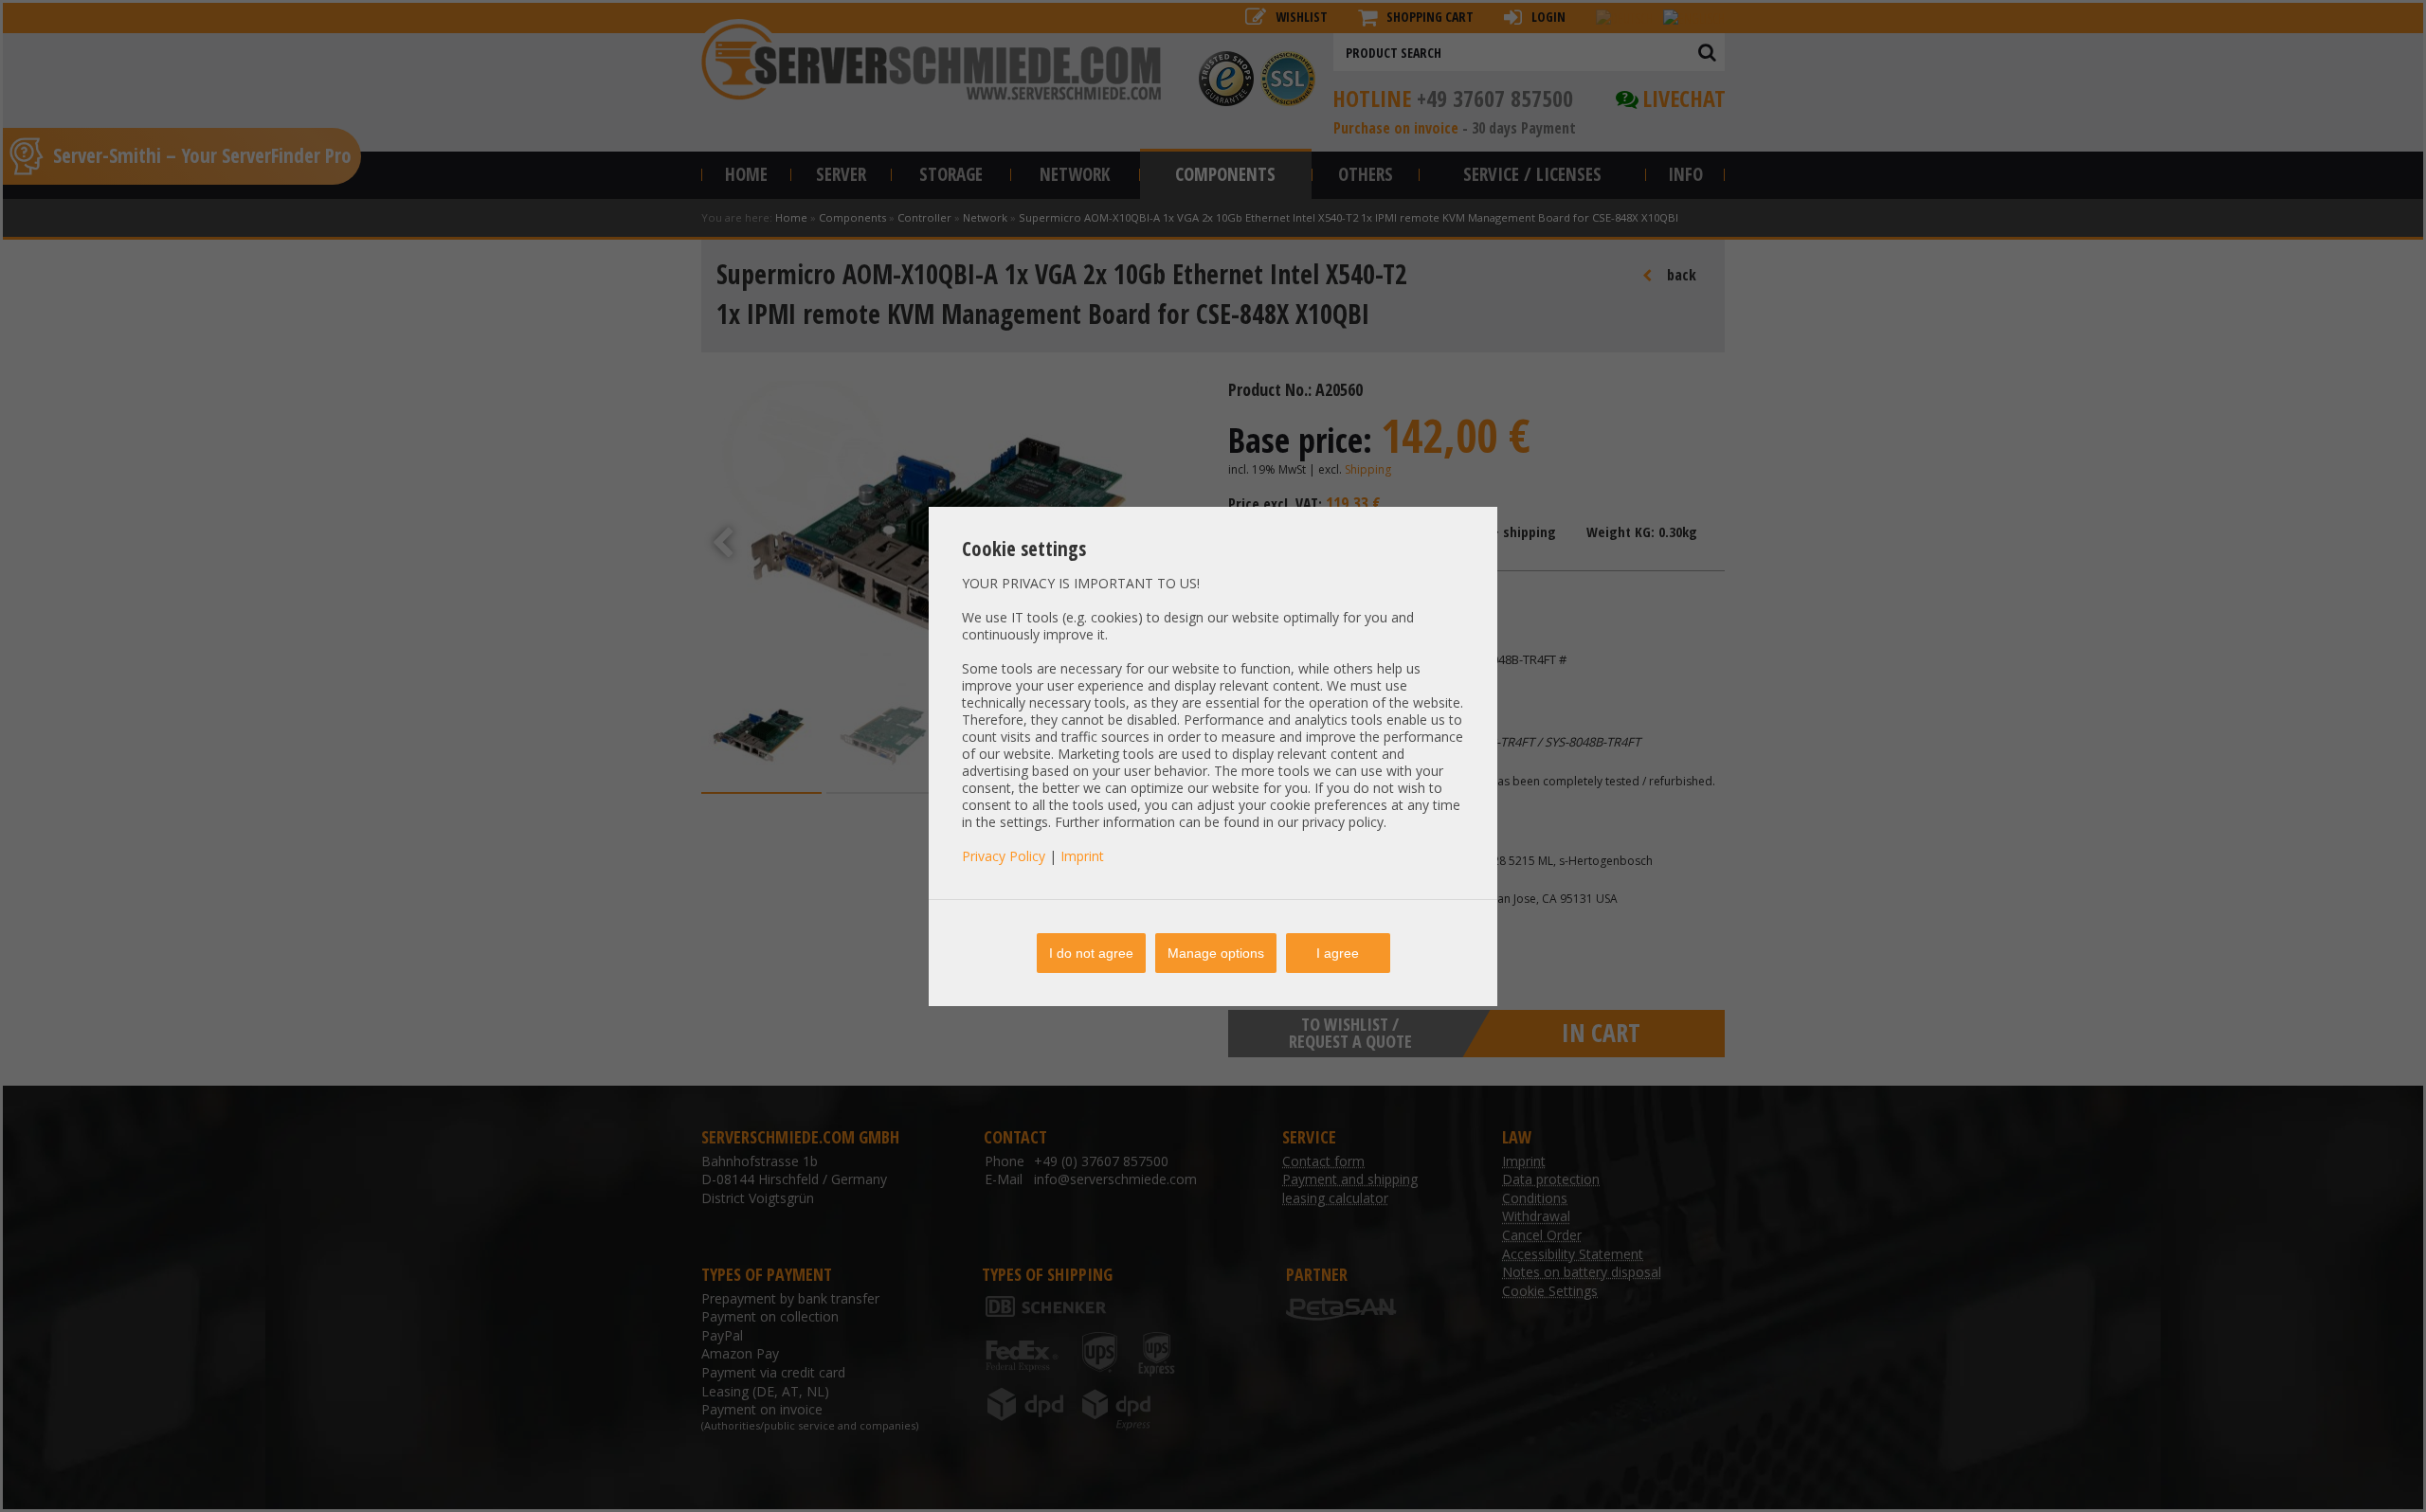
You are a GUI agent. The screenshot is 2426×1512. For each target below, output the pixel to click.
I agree (1338, 953)
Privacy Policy (1004, 856)
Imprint (1082, 856)
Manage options (1216, 953)
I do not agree (1091, 953)
